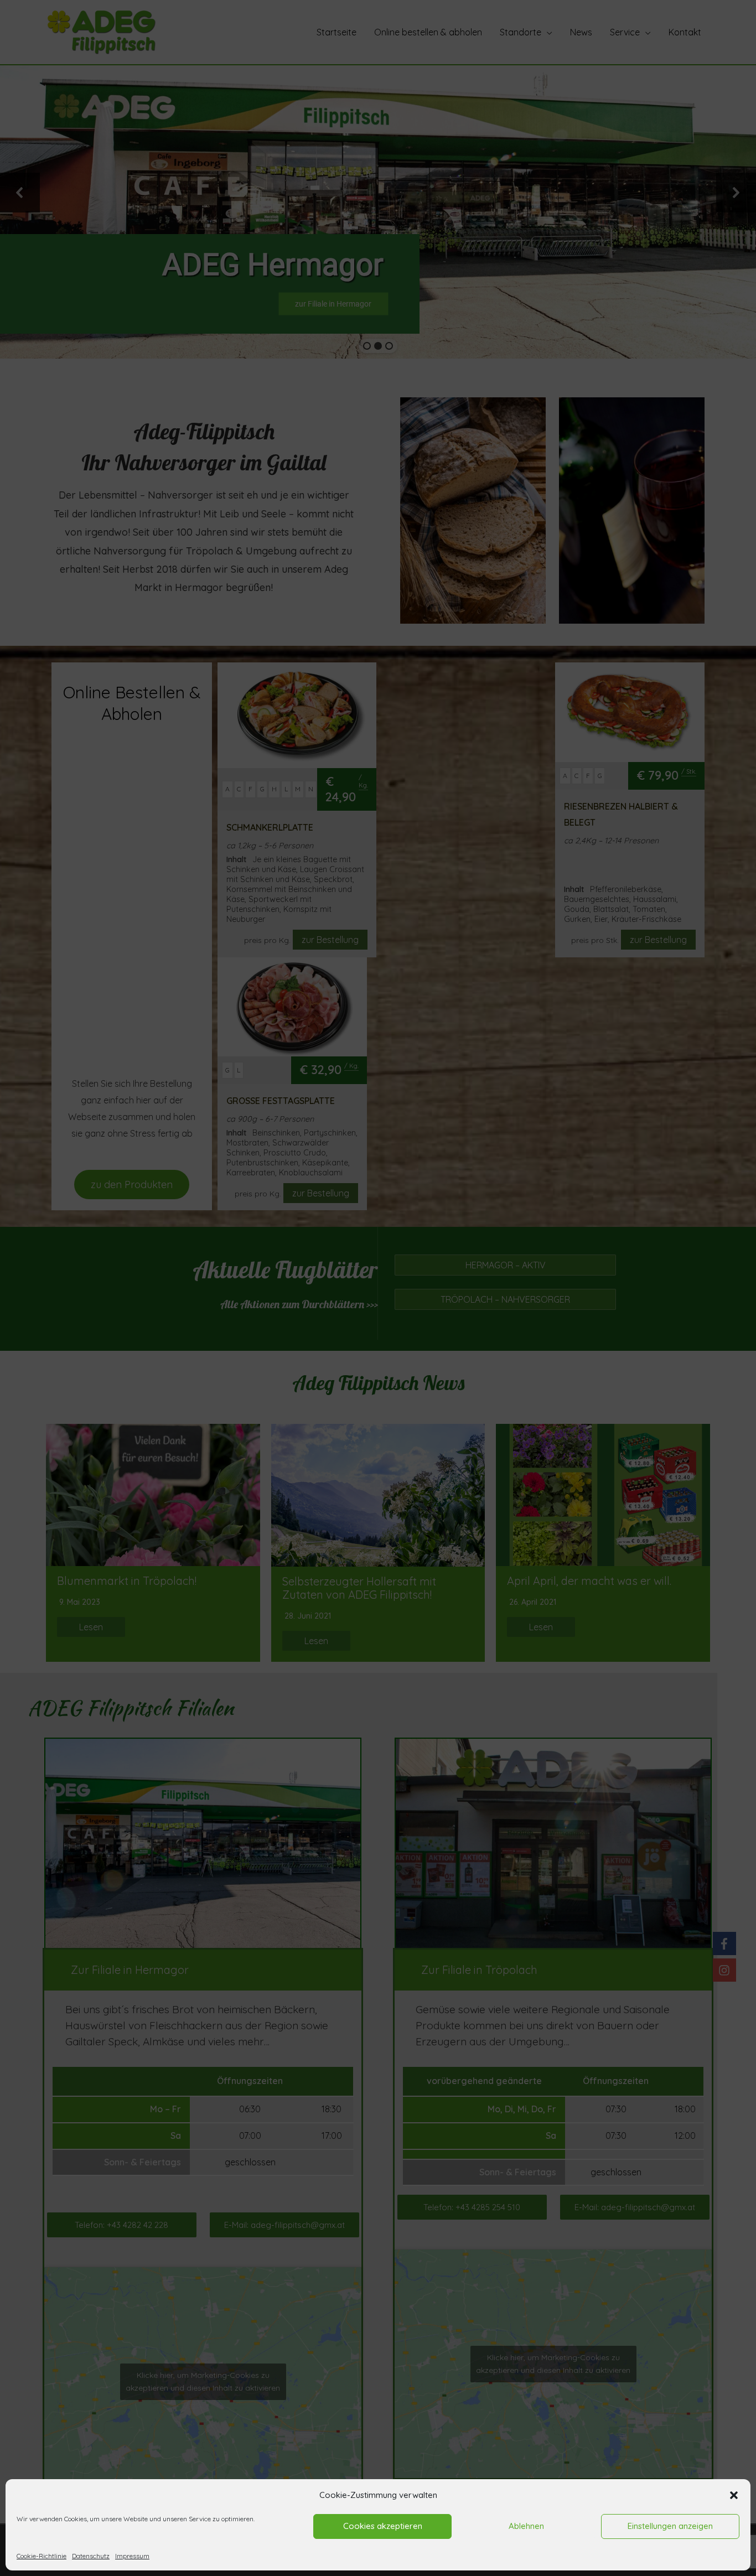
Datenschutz (91, 2556)
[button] (734, 2495)
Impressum (132, 2556)
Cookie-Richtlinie (42, 2556)
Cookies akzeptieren (383, 2526)
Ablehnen (526, 2526)
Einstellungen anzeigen (670, 2526)
